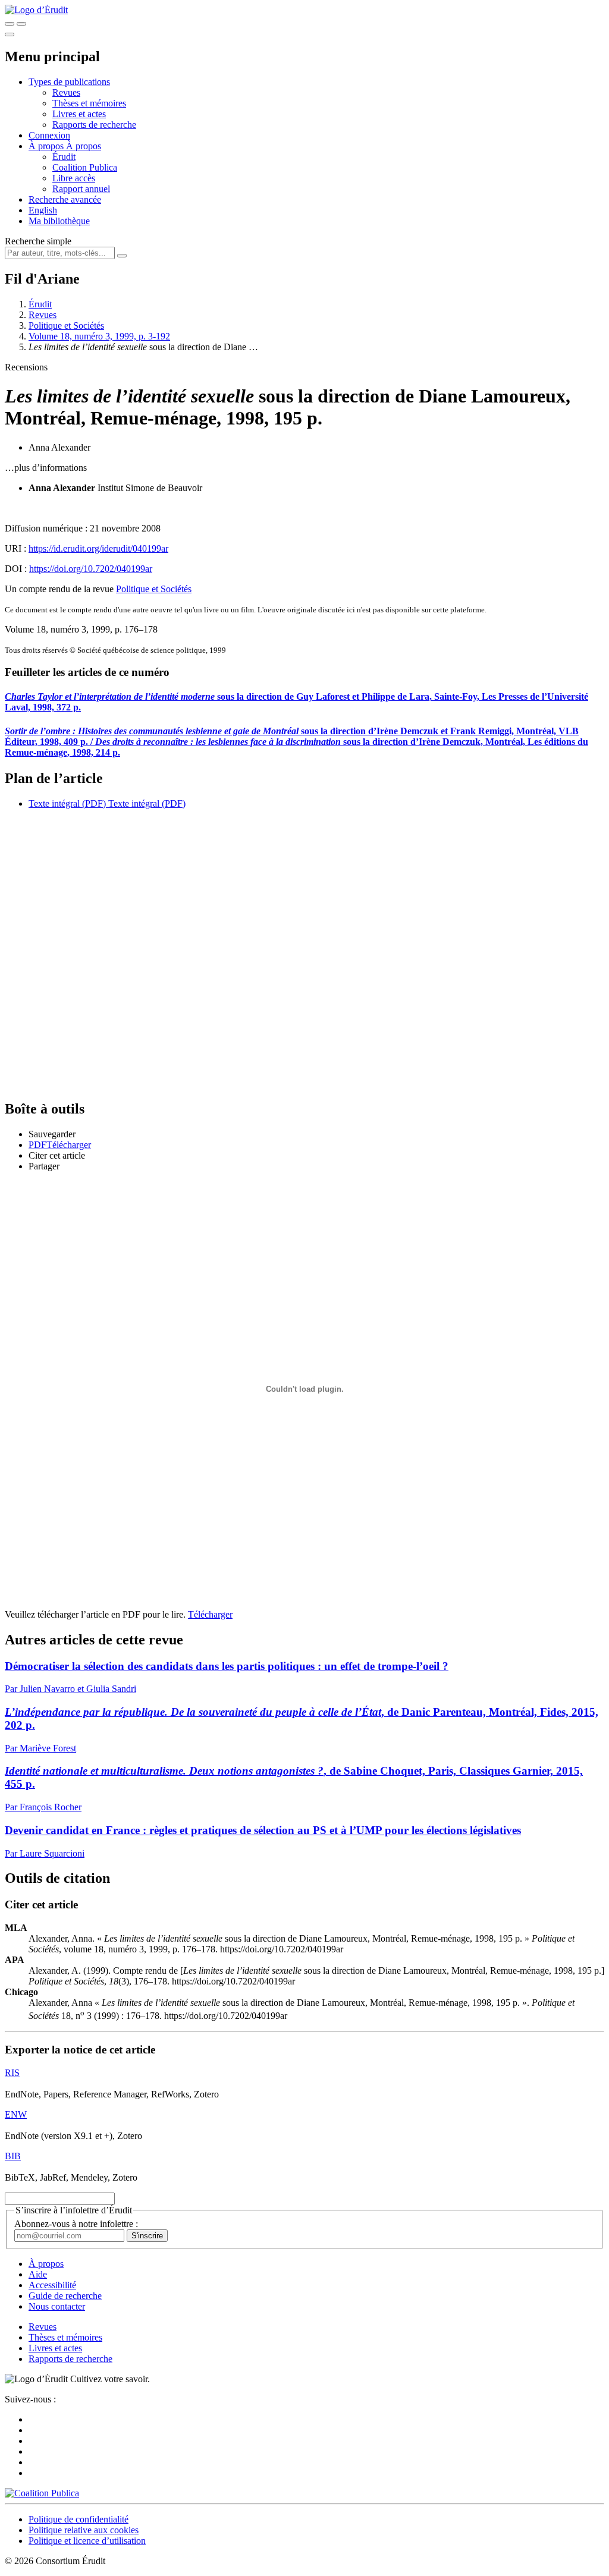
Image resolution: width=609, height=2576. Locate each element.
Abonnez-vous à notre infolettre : (76, 2224)
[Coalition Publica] (42, 2493)
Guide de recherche (65, 2296)
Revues (66, 92)
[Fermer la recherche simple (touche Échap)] (21, 24)
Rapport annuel (81, 189)
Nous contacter (57, 2306)
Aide (38, 2274)
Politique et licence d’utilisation (87, 2541)
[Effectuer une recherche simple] (10, 24)
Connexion (49, 135)
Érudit (64, 157)
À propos (84, 146)
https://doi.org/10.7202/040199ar (91, 569)
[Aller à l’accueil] (36, 10)
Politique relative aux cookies (84, 2530)
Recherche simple (38, 241)
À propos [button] (47, 146)
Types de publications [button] (69, 82)
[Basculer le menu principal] (10, 34)
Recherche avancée (65, 199)
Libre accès (74, 178)
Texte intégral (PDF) (67, 803)
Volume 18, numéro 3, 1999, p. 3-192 (99, 336)
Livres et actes (79, 114)
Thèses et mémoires (89, 103)
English (43, 210)
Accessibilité (52, 2285)
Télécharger (210, 1614)
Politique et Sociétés (66, 325)
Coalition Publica (85, 167)
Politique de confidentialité (79, 2519)
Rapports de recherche (94, 125)
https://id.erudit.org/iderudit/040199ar (98, 548)
